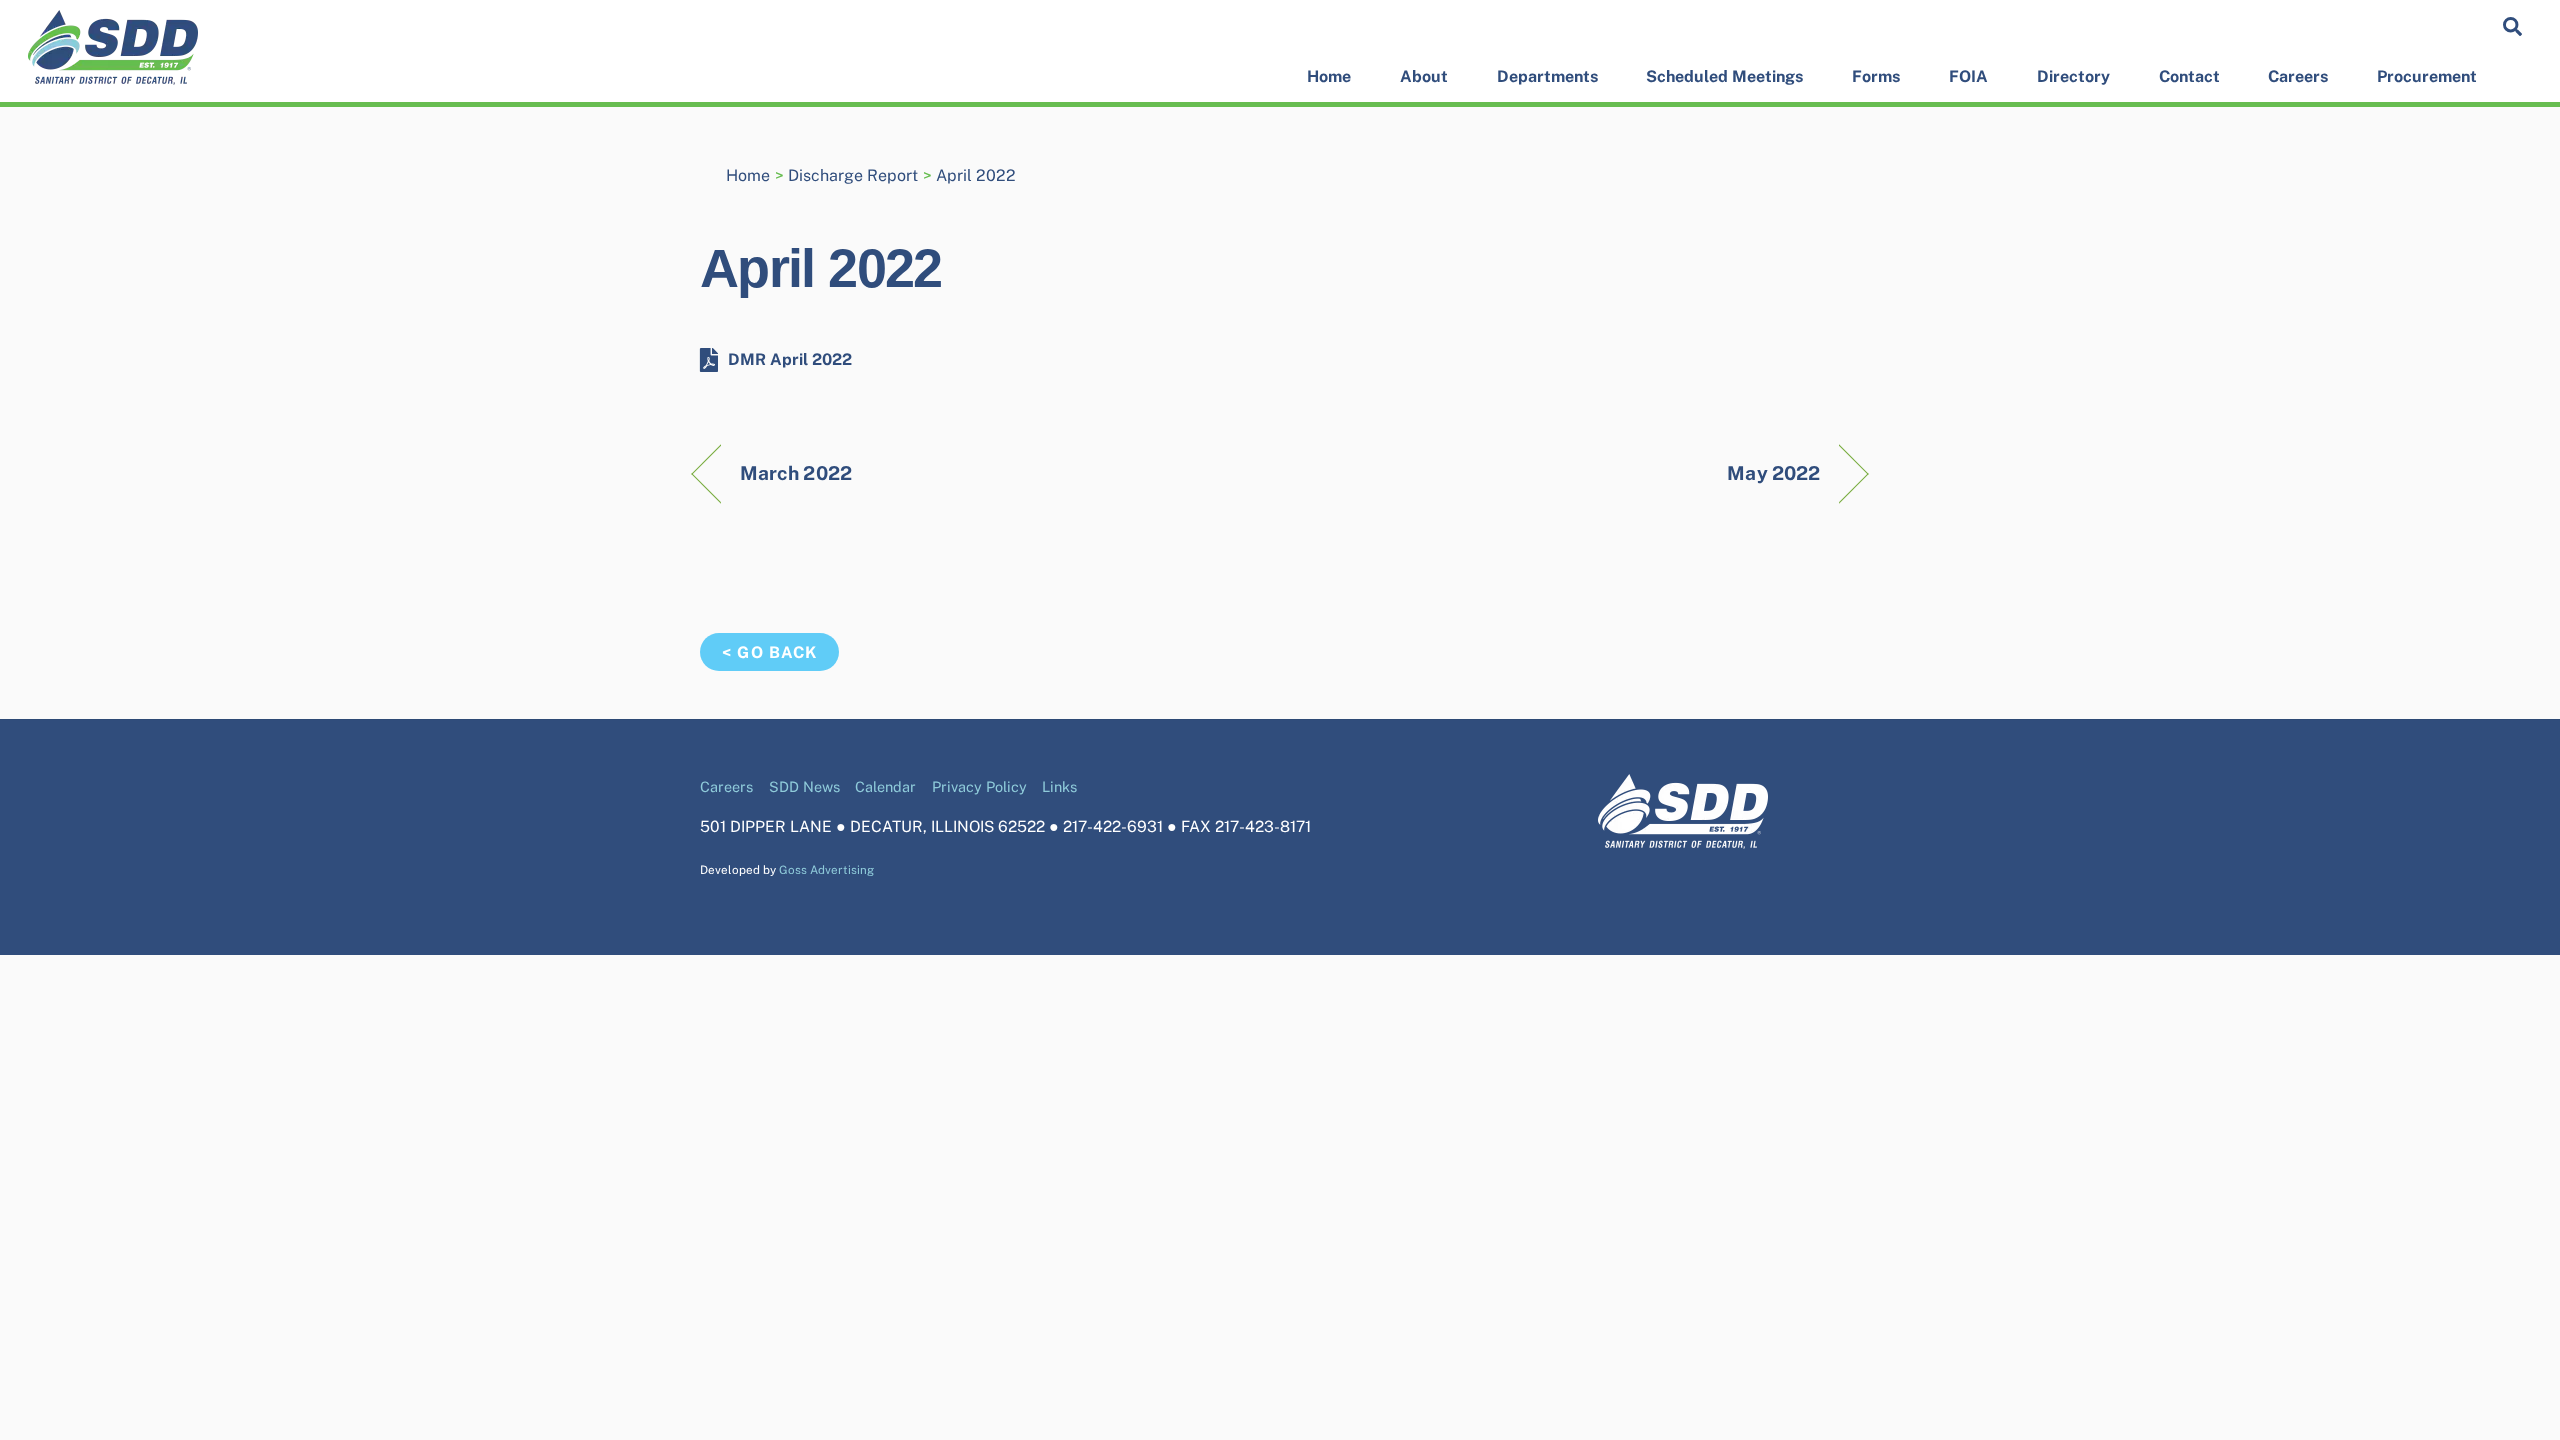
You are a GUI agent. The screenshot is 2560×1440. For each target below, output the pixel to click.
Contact (2189, 76)
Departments (1547, 76)
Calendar (885, 786)
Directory (2073, 76)
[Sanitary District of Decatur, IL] (113, 75)
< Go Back (769, 652)
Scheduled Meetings (1724, 76)
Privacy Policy (979, 786)
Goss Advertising (826, 870)
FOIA (1968, 76)
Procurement (2427, 76)
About (1424, 76)
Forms (1876, 76)
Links (1059, 786)
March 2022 (796, 473)
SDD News (804, 786)
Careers (2298, 76)
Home (1329, 76)
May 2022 (1773, 473)
